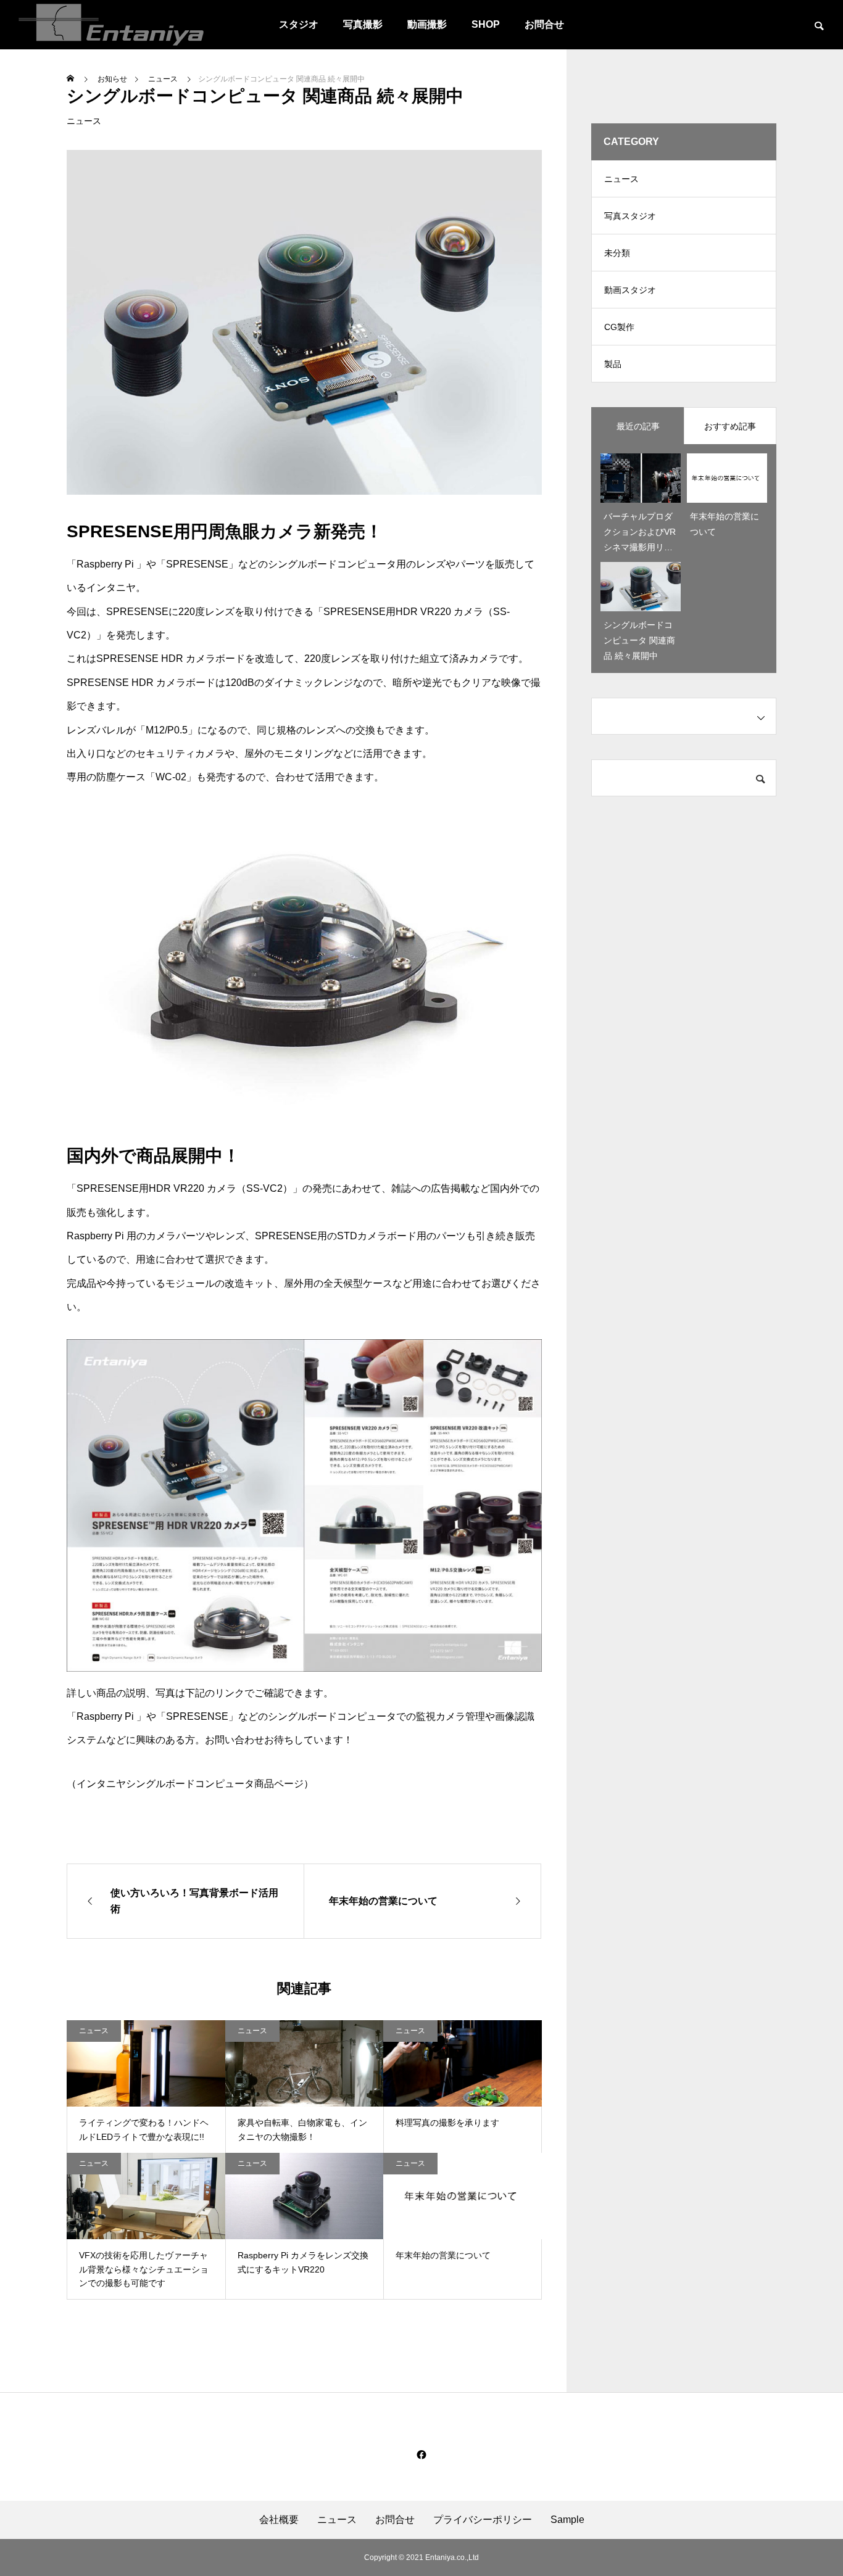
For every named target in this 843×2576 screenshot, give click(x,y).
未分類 (617, 253)
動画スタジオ (630, 290)
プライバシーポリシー (483, 2520)
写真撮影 (363, 24)
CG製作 (619, 327)
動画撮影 (427, 24)
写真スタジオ (630, 216)
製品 (613, 364)
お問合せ (544, 24)
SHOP (486, 24)
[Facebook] (421, 2454)
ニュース (84, 121)
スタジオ (299, 24)
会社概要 (279, 2520)
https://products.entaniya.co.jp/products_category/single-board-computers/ (227, 1827)
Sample (567, 2520)
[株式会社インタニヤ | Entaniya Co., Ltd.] (111, 25)
